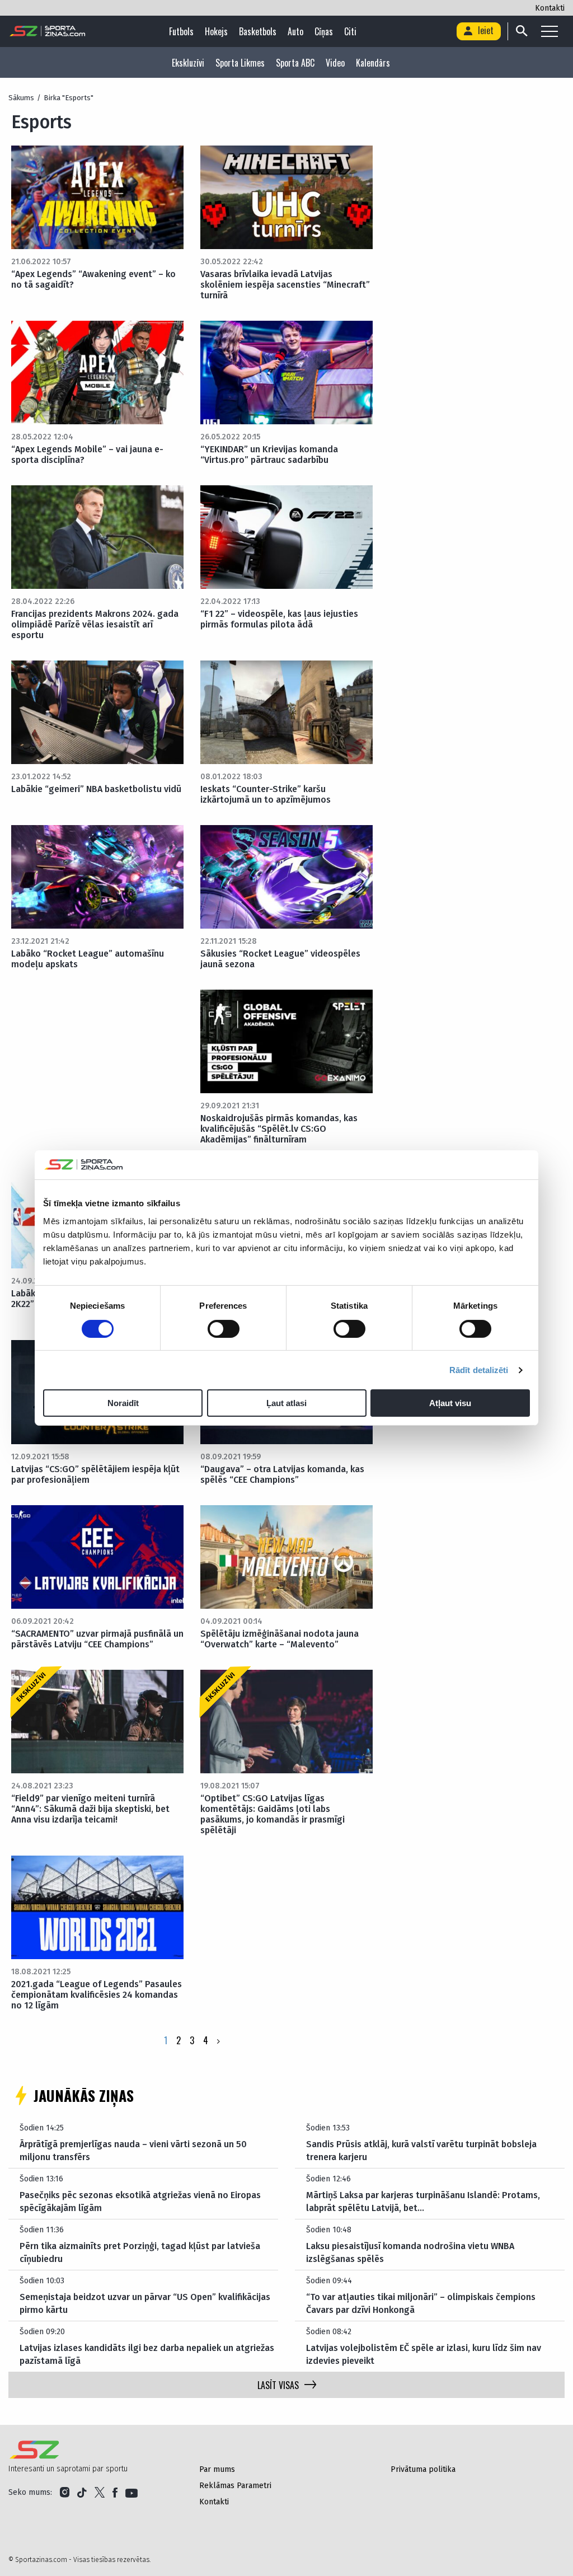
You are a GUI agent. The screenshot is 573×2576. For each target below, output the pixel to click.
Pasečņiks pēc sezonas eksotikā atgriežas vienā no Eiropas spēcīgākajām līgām (140, 2201)
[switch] (224, 1329)
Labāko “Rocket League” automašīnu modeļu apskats (88, 959)
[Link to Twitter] (100, 2493)
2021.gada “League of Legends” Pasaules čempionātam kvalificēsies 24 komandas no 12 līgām (97, 1995)
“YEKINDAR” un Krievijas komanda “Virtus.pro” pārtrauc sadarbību (269, 455)
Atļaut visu (450, 1403)
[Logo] (48, 31)
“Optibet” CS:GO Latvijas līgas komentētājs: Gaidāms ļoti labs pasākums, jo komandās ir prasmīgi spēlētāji (273, 1814)
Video (335, 63)
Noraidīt (123, 1403)
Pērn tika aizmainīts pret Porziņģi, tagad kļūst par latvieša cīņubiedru (140, 2252)
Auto (295, 31)
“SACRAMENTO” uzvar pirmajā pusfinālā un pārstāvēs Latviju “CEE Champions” (97, 1639)
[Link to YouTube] (131, 2493)
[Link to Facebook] (115, 2493)
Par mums (217, 2469)
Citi (350, 31)
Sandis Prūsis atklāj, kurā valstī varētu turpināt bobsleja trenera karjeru (421, 2150)
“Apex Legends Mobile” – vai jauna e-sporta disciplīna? (87, 455)
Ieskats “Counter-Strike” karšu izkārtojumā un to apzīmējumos (266, 794)
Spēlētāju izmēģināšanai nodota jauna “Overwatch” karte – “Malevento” (280, 1639)
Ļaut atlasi (286, 1403)
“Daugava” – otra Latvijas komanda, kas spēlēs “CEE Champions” (282, 1474)
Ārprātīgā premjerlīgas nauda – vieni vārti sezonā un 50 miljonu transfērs (133, 2150)
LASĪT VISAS (278, 2385)
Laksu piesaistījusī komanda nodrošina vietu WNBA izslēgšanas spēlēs (410, 2252)
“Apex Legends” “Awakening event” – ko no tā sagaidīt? (93, 279)
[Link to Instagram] (65, 2493)
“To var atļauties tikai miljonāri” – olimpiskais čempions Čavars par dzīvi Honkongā (421, 2303)
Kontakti (550, 8)
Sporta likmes (240, 63)
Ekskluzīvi (188, 63)
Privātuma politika (423, 2469)
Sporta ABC (295, 63)
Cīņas (324, 31)
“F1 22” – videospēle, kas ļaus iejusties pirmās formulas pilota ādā (279, 619)
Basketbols (258, 31)
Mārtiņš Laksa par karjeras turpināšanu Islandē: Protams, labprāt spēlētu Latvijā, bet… (423, 2201)
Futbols (181, 31)
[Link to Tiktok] (82, 2493)
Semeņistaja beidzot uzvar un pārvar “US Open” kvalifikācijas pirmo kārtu (145, 2303)
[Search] (521, 31)
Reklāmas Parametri (235, 2486)
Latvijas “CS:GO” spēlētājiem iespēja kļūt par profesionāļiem (95, 1474)
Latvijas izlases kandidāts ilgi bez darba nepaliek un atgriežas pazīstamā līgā (147, 2354)
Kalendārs (373, 63)
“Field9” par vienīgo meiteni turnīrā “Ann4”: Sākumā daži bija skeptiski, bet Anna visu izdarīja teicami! (90, 1809)
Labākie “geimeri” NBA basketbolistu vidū (96, 789)
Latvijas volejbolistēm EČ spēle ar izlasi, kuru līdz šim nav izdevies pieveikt (424, 2354)
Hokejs (216, 31)
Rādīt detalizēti (479, 1370)
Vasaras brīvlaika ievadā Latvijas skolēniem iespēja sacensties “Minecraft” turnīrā (285, 285)
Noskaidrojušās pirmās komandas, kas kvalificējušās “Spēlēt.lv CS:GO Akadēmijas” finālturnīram (279, 1129)
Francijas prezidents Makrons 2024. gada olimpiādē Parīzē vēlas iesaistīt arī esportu (95, 624)
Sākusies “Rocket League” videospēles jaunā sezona (280, 959)
